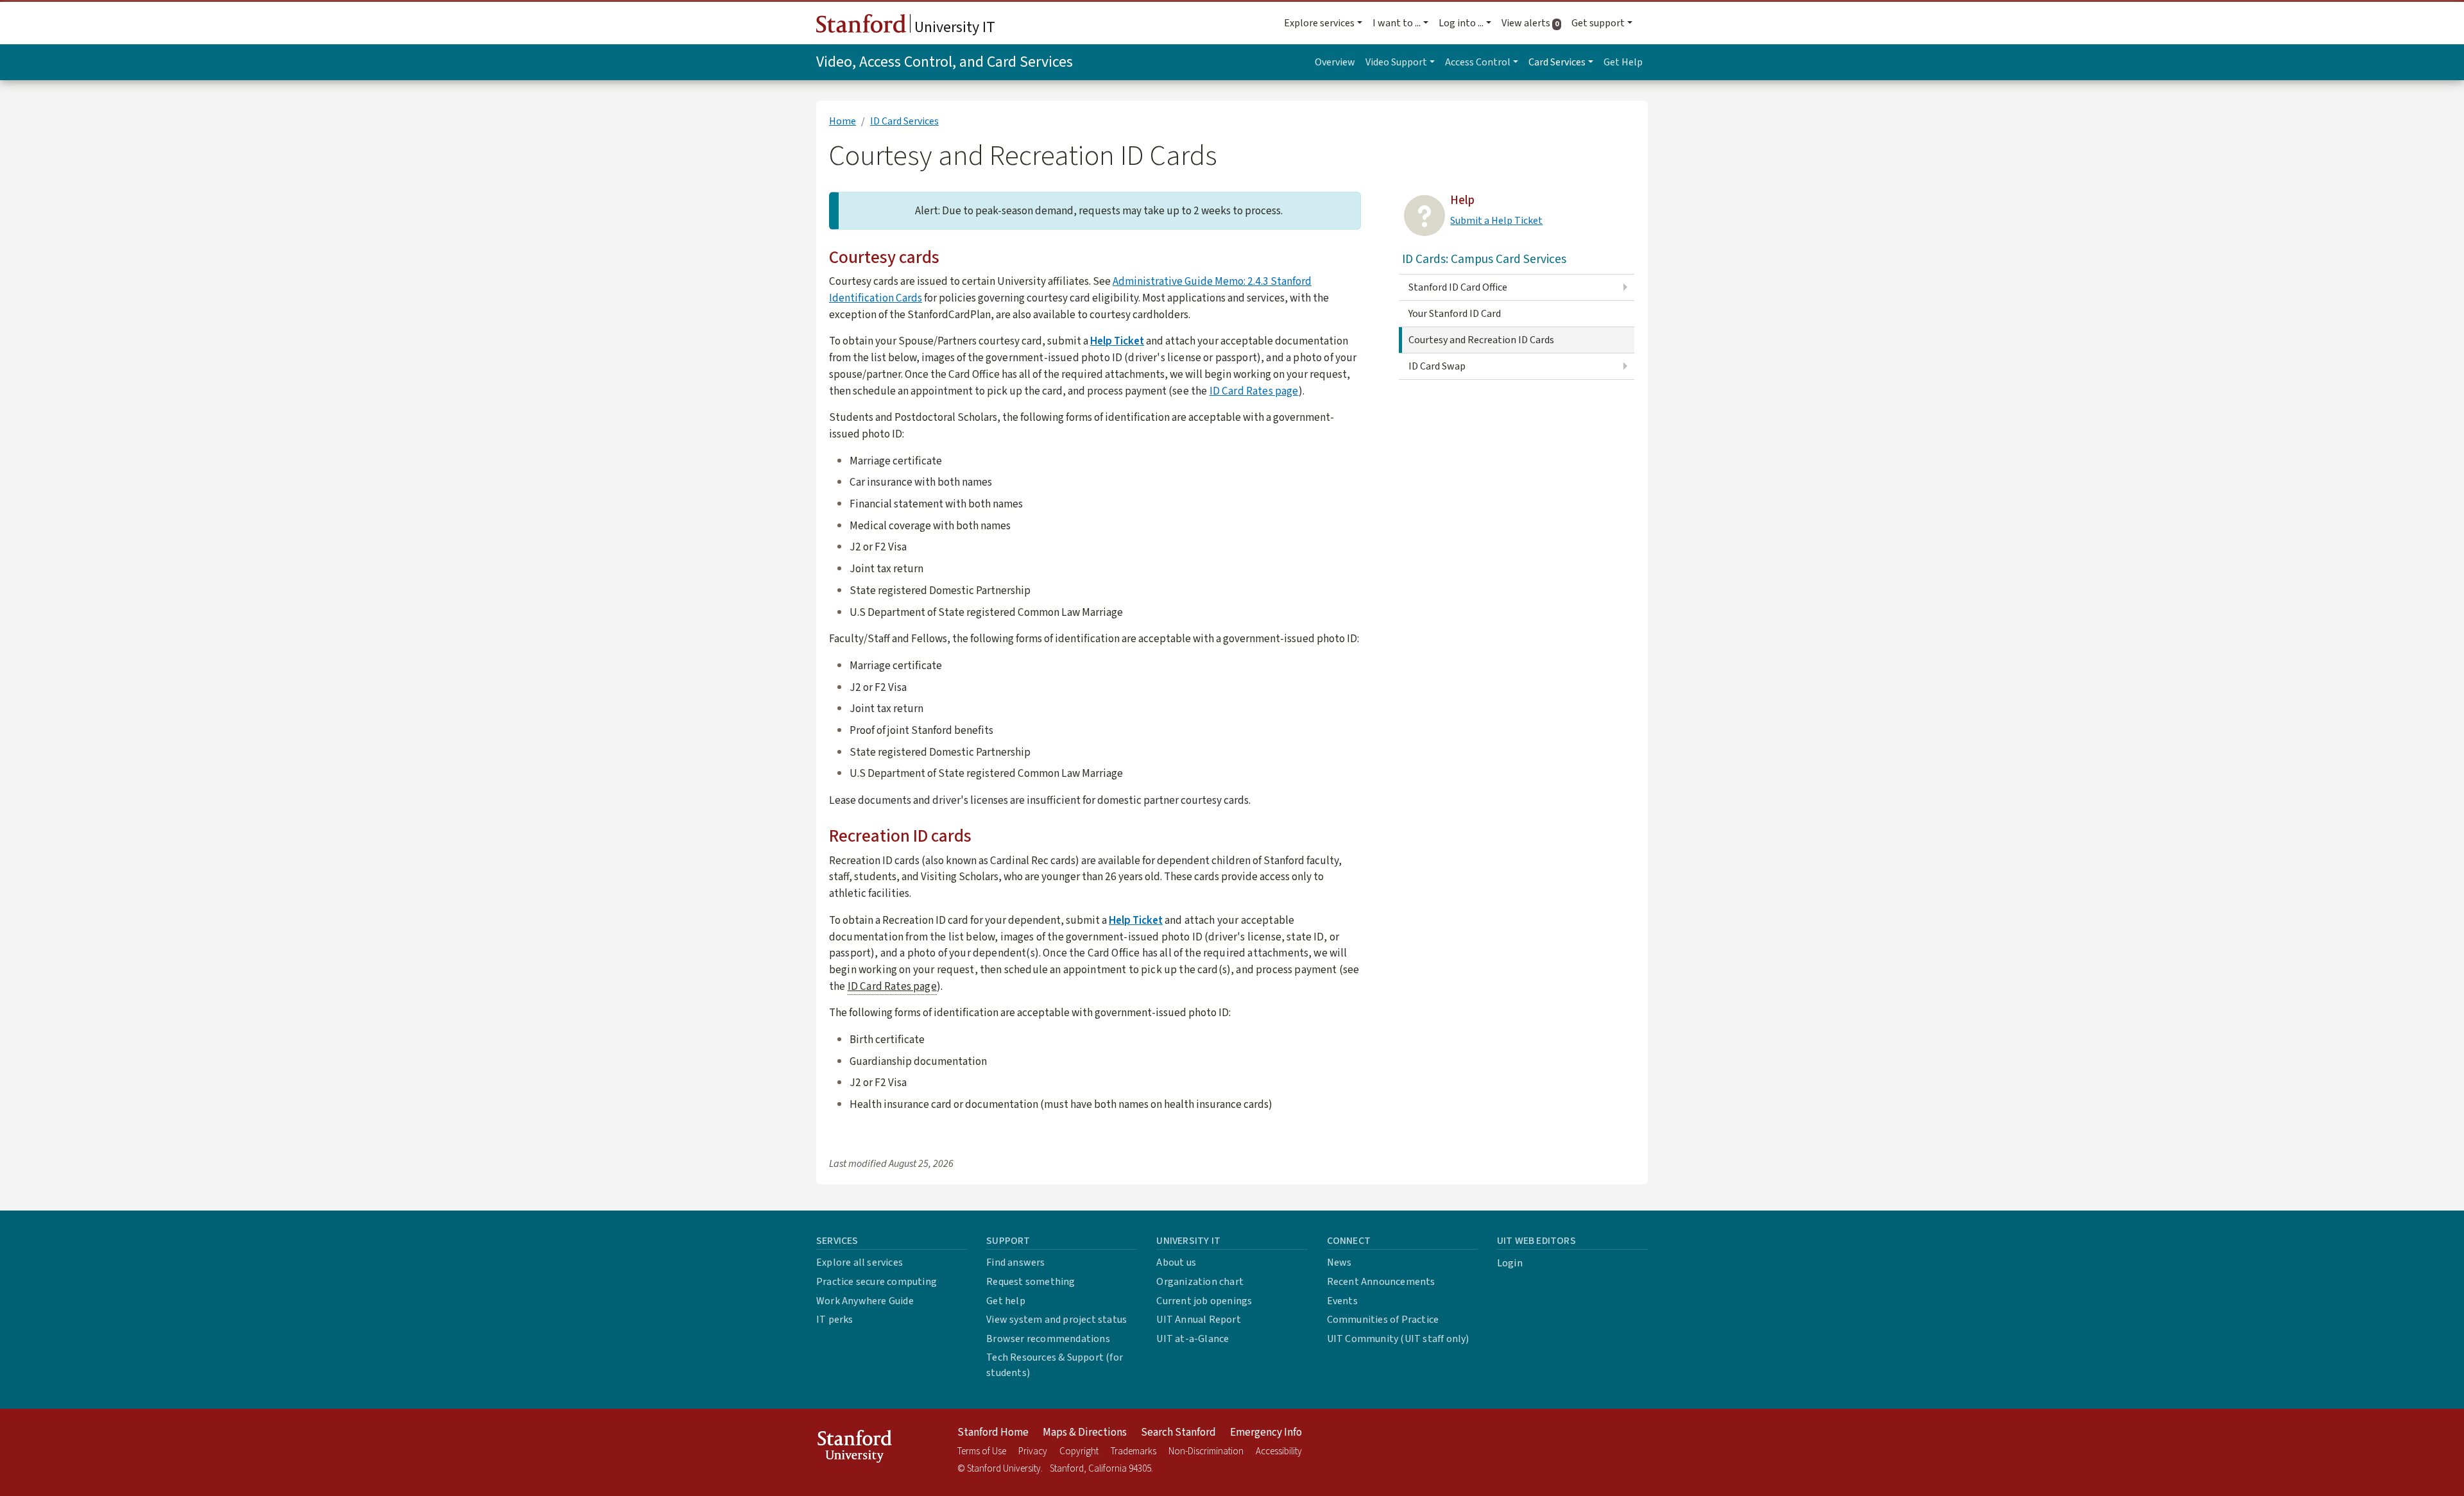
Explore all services (860, 1262)
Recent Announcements (1381, 1282)
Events (1342, 1301)
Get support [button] (1598, 23)
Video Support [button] (1396, 62)
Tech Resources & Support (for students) (1055, 1365)
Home (843, 121)
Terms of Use (982, 1451)
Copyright (1079, 1451)
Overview (1335, 62)
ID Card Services (904, 121)
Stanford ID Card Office (1458, 287)
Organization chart (1200, 1282)
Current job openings (1204, 1301)
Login (1510, 1263)
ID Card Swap (1437, 366)
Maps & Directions (1085, 1432)
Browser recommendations (1048, 1339)
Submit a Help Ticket (1496, 221)
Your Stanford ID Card (1455, 314)
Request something (1031, 1282)
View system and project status (1057, 1320)
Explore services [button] (1319, 23)
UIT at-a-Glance (1193, 1339)
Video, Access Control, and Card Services (945, 62)
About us (1176, 1262)
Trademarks (1134, 1451)
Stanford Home (993, 1432)
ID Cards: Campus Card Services (1484, 259)
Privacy (1033, 1451)
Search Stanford (1178, 1432)
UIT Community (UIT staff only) (1398, 1339)
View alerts (1534, 23)
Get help (1006, 1301)
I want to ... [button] (1397, 23)
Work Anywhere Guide (865, 1301)
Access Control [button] (1478, 62)
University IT (953, 27)
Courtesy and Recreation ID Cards (1481, 340)
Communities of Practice (1383, 1320)
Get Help (1623, 62)
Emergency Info (1266, 1432)
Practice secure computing (877, 1282)
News (1339, 1262)
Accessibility (1279, 1451)
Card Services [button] (1557, 62)
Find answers (1015, 1262)
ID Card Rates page (1254, 391)
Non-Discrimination (1206, 1451)
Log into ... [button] (1461, 23)
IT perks (835, 1320)
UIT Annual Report (1198, 1320)
